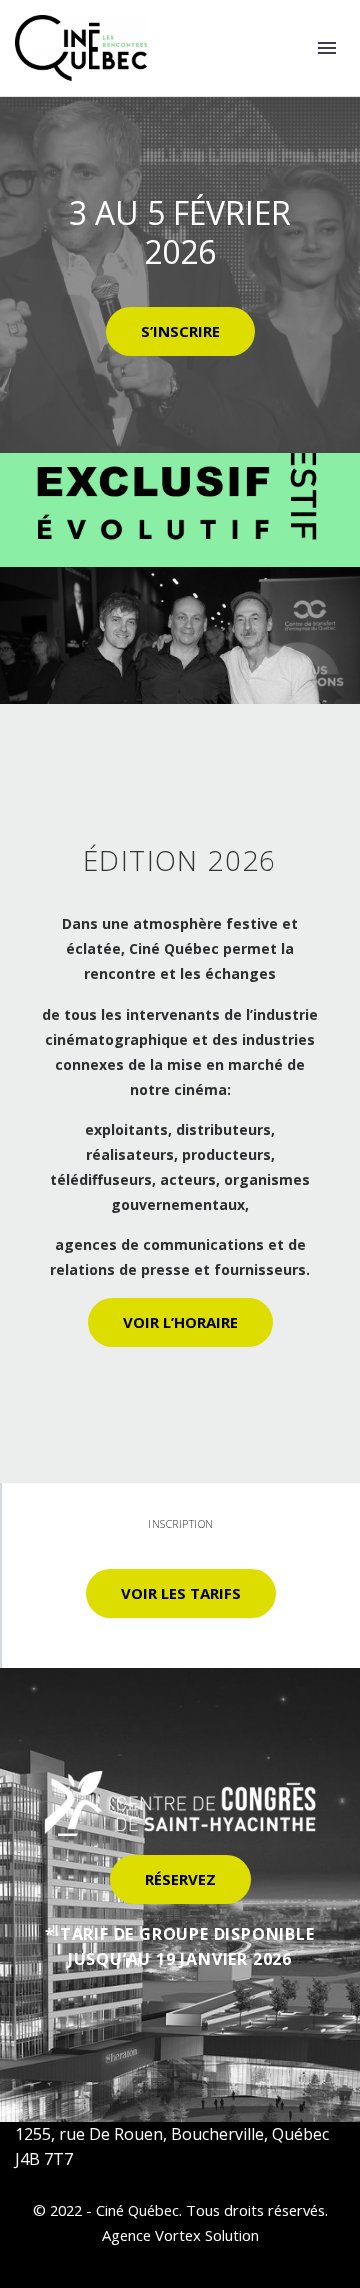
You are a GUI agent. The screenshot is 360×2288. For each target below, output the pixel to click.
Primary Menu (327, 48)
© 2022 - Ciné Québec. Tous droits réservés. (180, 2210)
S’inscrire (180, 331)
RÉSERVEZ (180, 1879)
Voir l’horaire (180, 1322)
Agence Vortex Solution (180, 2235)
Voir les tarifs (181, 1593)
